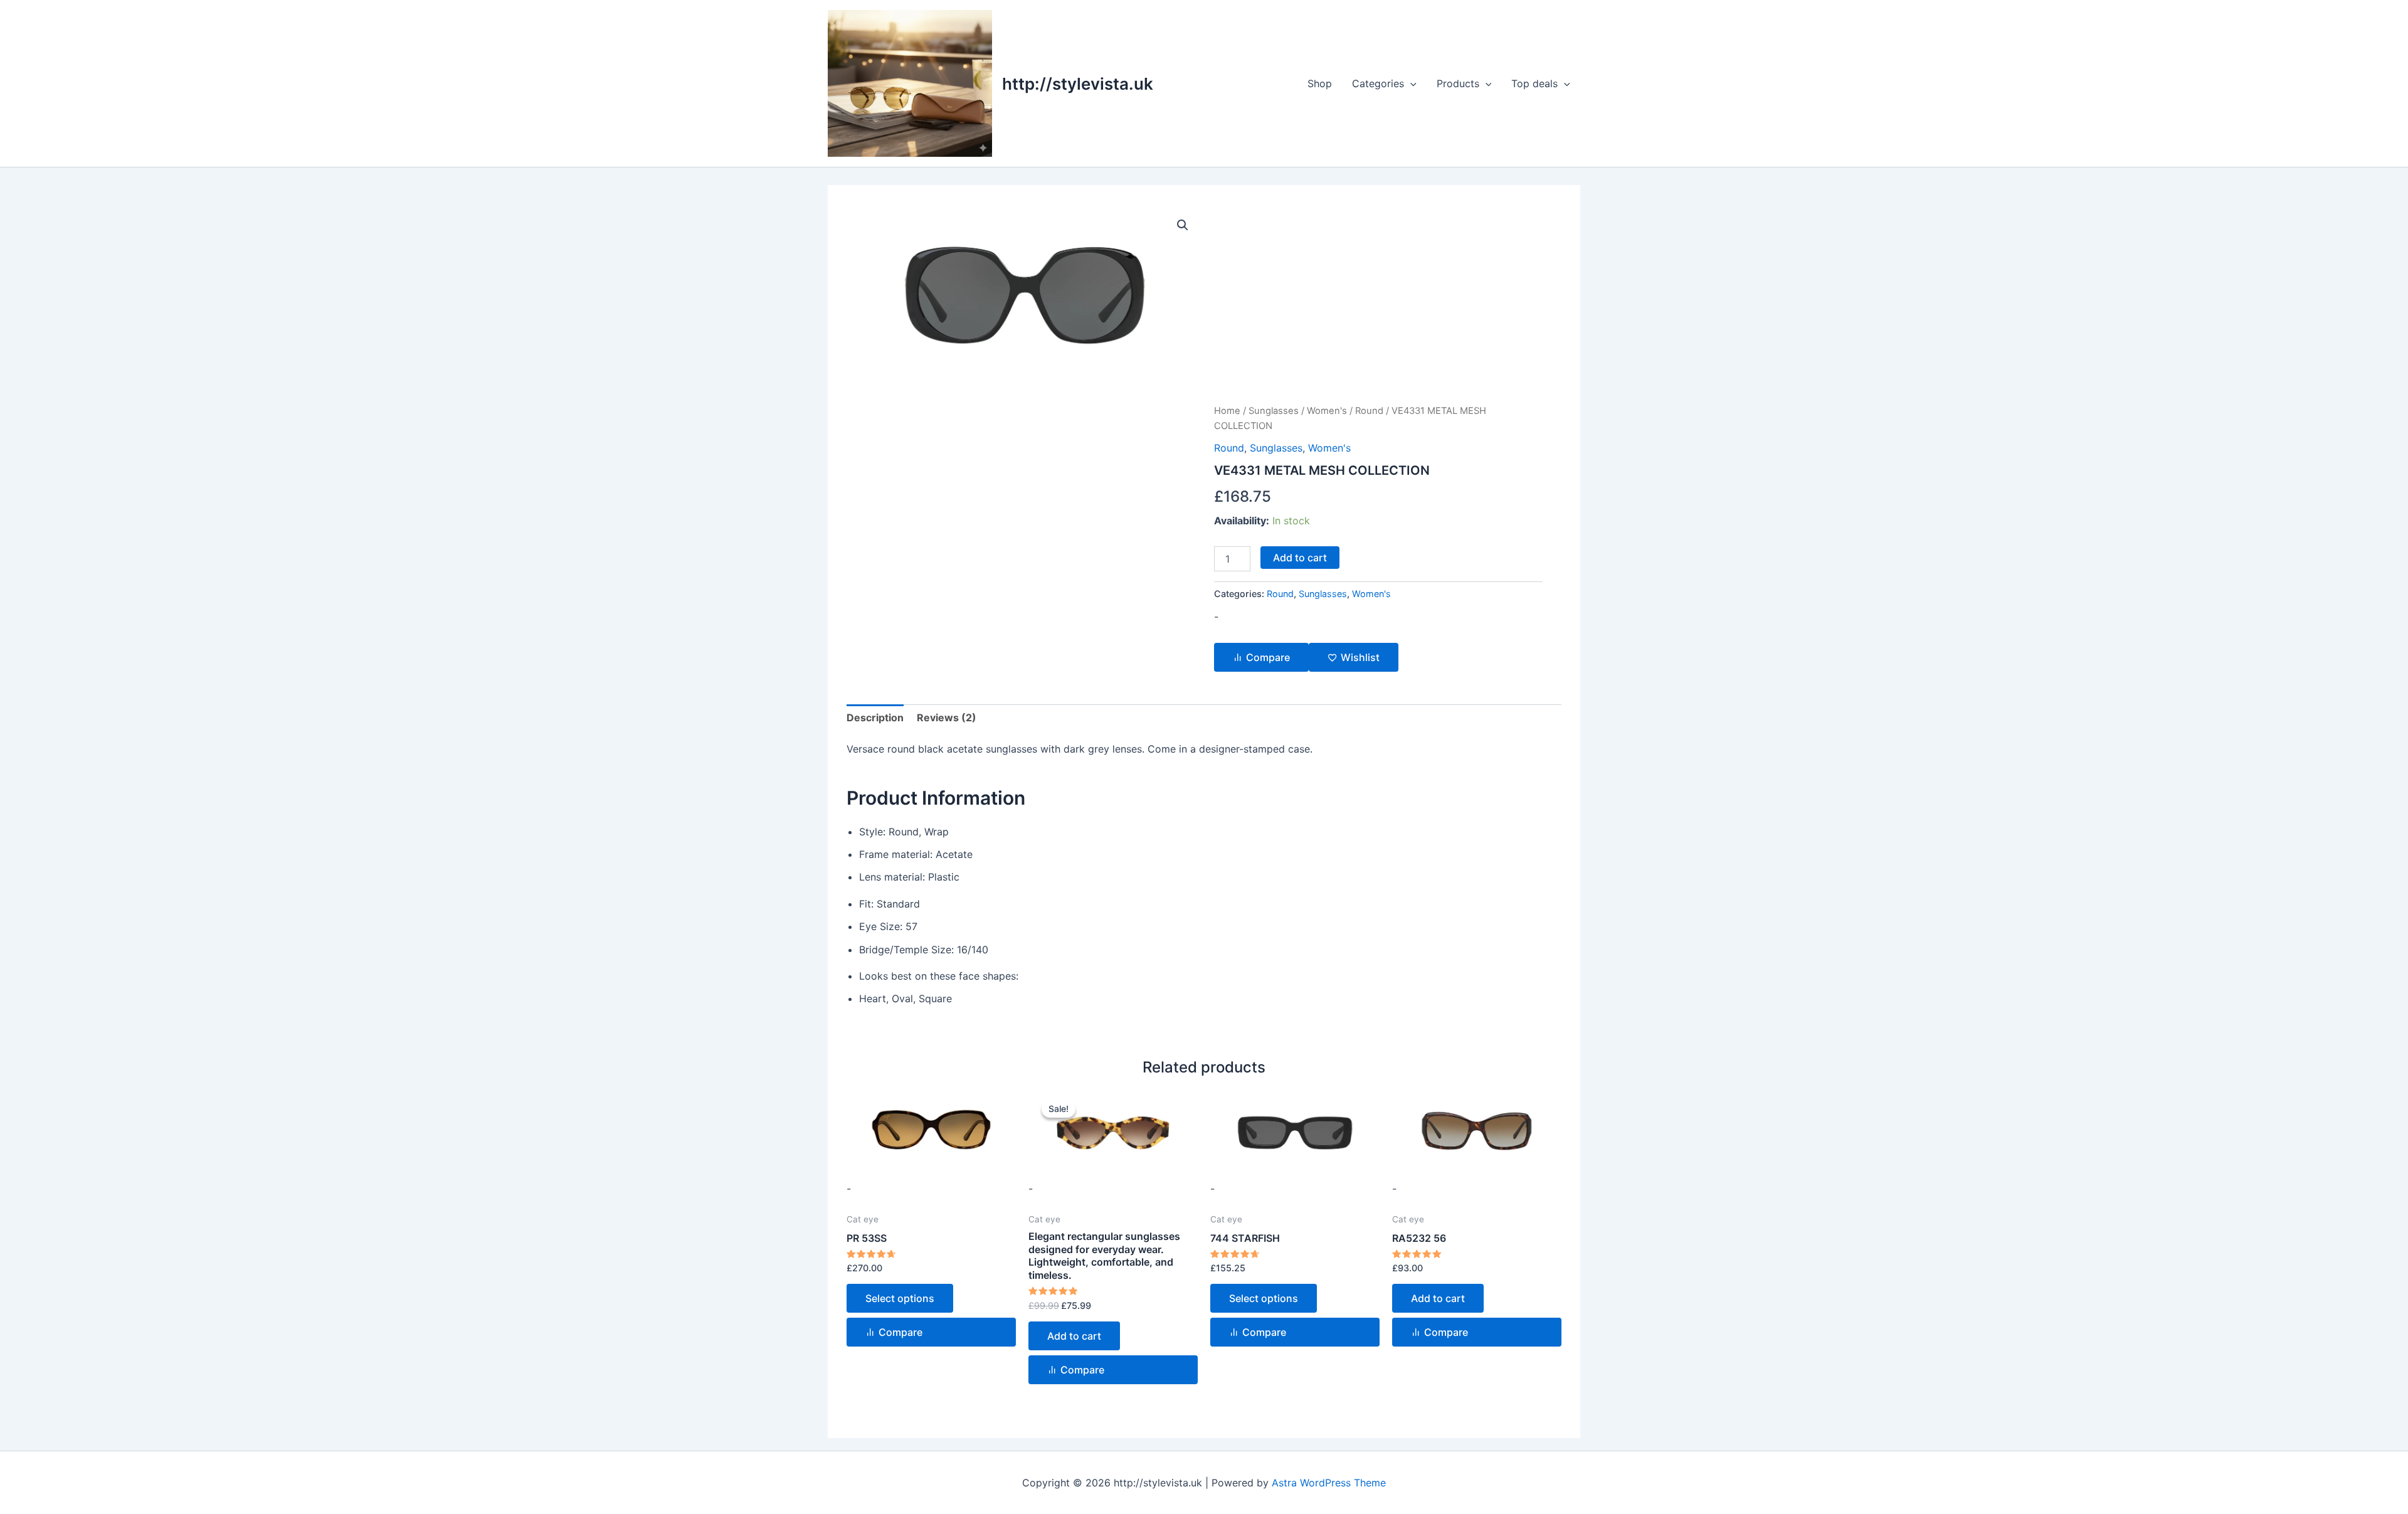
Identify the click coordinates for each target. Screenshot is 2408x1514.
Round (1369, 411)
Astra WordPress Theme (1329, 1483)
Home (1227, 411)
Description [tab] (875, 717)
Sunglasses (1274, 411)
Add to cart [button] (1074, 1336)
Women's (1327, 411)
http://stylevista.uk (1078, 84)
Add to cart (1300, 558)
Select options (900, 1298)
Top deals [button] (1534, 83)
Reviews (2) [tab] (947, 717)
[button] (1410, 83)
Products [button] (1458, 83)
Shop (1320, 83)
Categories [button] (1378, 83)
